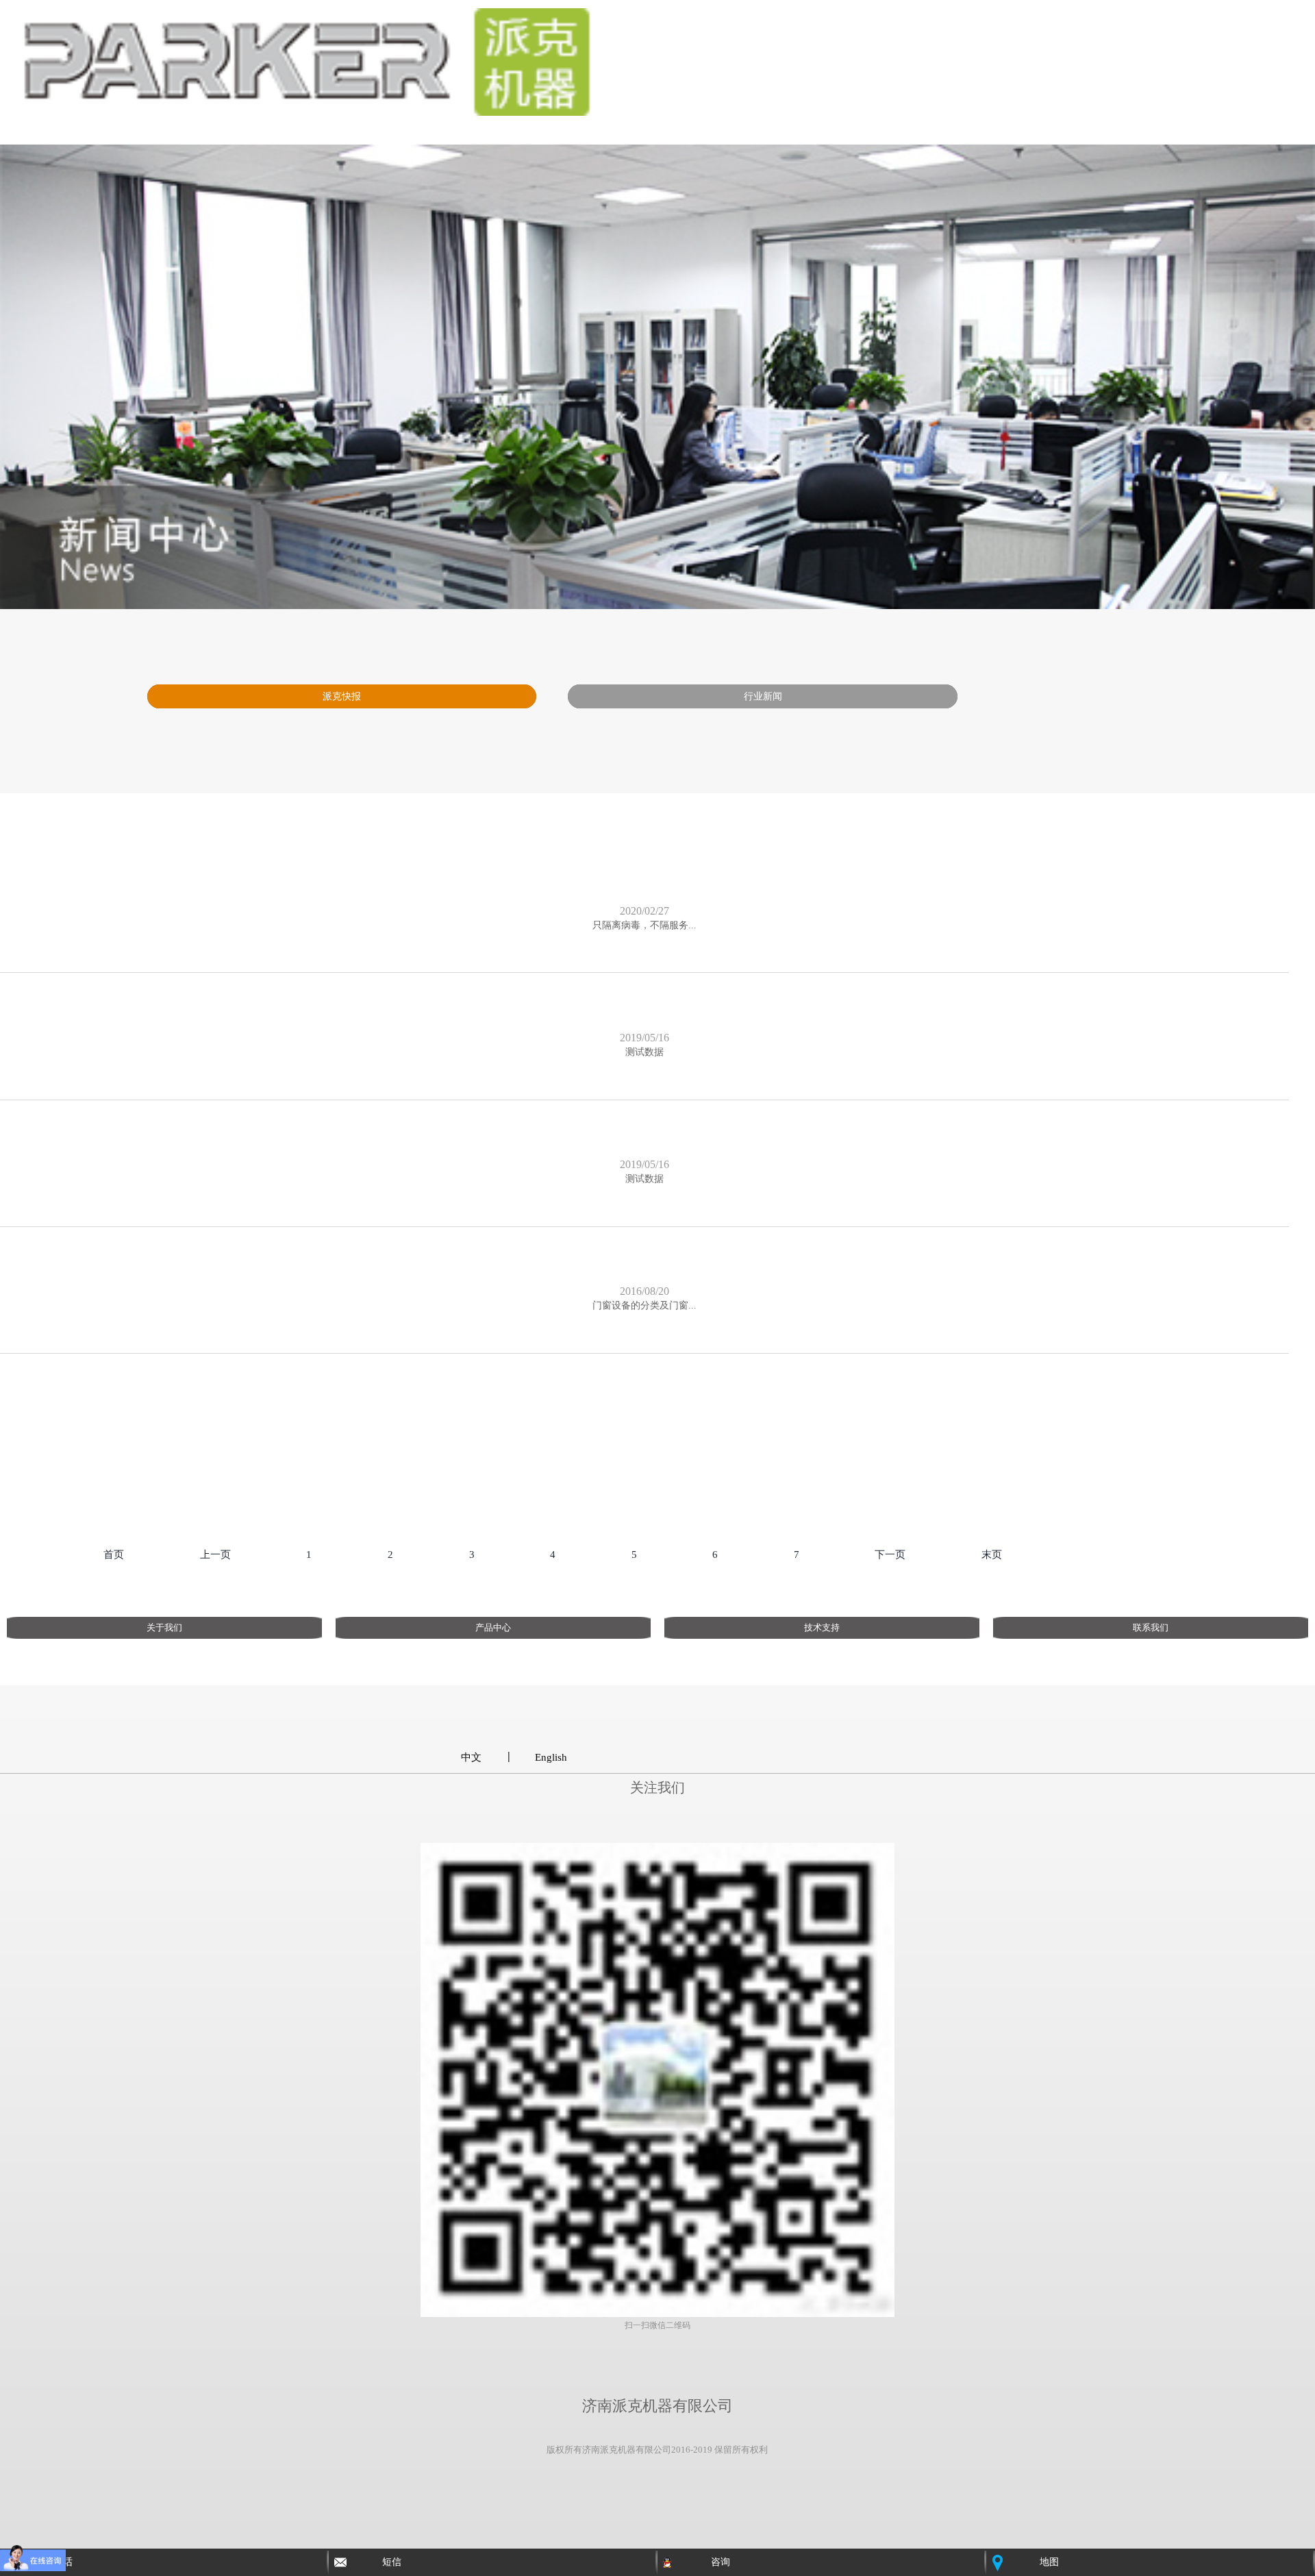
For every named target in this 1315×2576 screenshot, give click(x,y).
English (551, 1757)
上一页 (215, 1555)
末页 (992, 1555)
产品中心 (493, 1627)
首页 (114, 1555)
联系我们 (1151, 1627)
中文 (471, 1757)
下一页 (890, 1555)
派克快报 (342, 696)
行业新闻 (763, 696)
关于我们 (164, 1627)
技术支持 (822, 1627)
